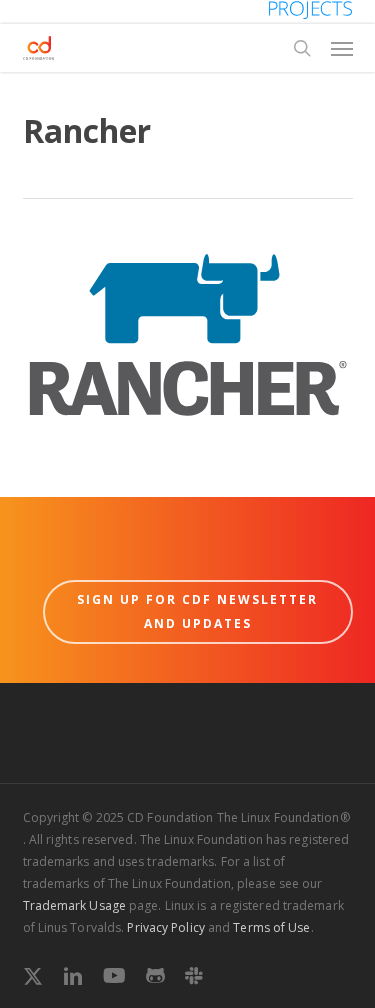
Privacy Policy (165, 927)
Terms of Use (271, 927)
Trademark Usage (75, 905)
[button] (342, 48)
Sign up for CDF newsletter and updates (197, 611)
